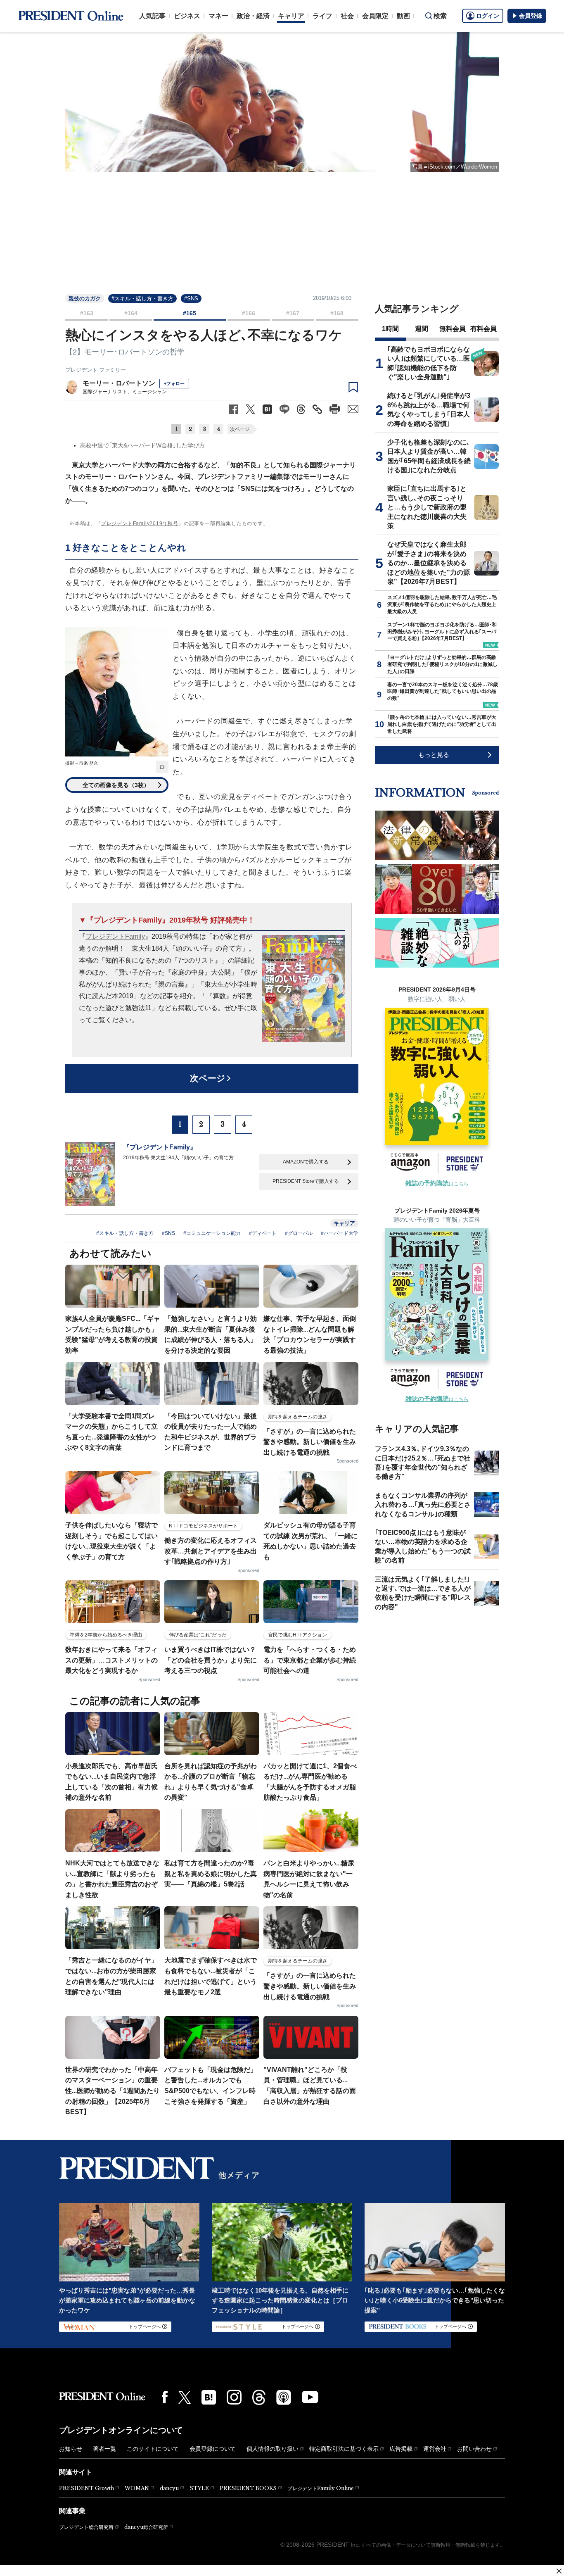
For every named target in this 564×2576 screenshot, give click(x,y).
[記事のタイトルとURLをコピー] (317, 409)
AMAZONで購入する (306, 1162)
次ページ (240, 429)
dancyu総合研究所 (146, 2527)
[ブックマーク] (353, 388)
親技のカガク (85, 299)
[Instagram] (234, 2397)
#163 (87, 313)
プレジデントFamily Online (321, 2488)
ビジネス (187, 16)
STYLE (199, 2488)
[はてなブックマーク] (209, 2397)
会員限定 (375, 16)
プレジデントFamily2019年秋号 (140, 523)
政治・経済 (253, 16)
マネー (218, 16)
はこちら (437, 1184)
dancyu (169, 2488)
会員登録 (531, 16)
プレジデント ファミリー (96, 370)
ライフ (322, 16)
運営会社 (435, 2449)
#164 (131, 313)
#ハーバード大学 (340, 1233)
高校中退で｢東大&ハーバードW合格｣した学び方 (142, 445)
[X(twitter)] (185, 2397)
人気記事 (152, 16)
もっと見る (434, 755)
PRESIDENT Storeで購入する (306, 1181)
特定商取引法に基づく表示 (344, 2449)
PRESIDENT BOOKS (248, 2488)
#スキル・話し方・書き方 (142, 299)
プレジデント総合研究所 (86, 2527)
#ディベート (263, 1233)
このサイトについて (153, 2449)
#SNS (191, 299)
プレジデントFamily (115, 936)
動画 (403, 16)
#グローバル (299, 1233)
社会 (347, 16)
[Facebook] (165, 2397)
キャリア (291, 16)
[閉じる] (559, 2571)
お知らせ (71, 2449)
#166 (249, 313)
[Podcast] (284, 2397)
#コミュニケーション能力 (212, 1233)
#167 (293, 313)
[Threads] (259, 2397)
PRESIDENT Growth (86, 2488)
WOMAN (137, 2488)
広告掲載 (401, 2449)
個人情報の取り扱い (273, 2449)
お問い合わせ (474, 2449)
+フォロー (174, 383)
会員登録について (213, 2449)
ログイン (488, 16)
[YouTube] (310, 2397)
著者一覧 (104, 2449)
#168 (337, 313)
